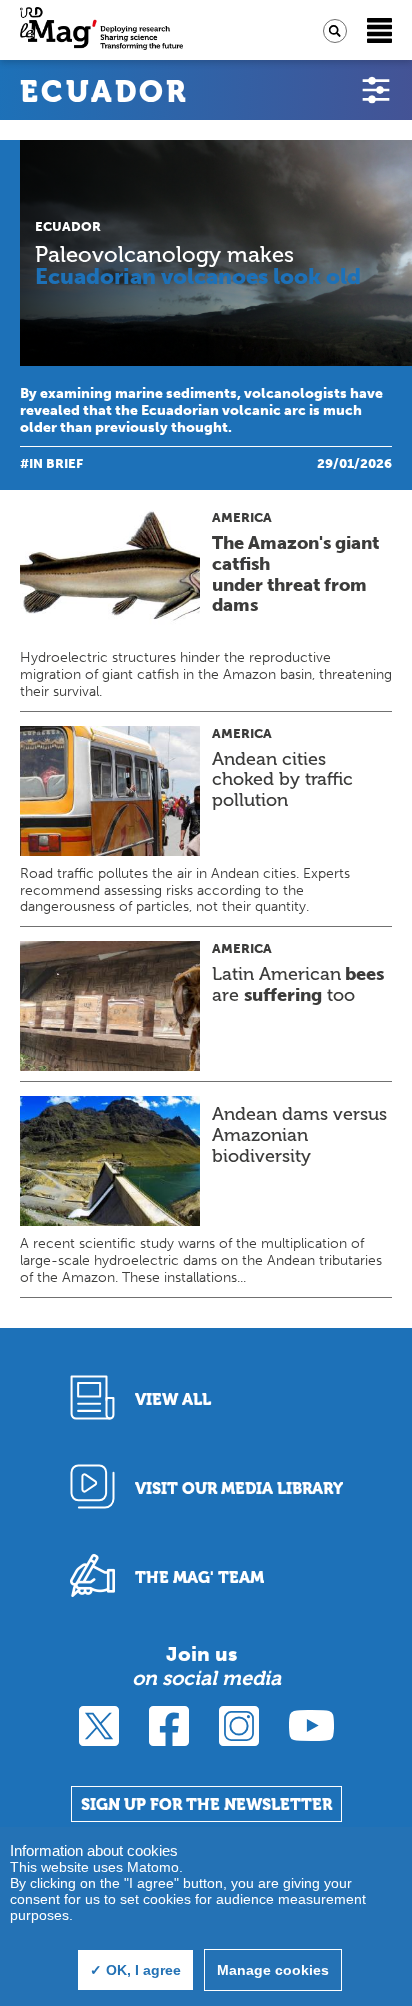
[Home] (101, 30)
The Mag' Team (199, 1577)
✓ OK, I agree (135, 1970)
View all (173, 1399)
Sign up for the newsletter (206, 1804)
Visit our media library (239, 1488)
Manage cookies (273, 1970)
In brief (56, 463)
